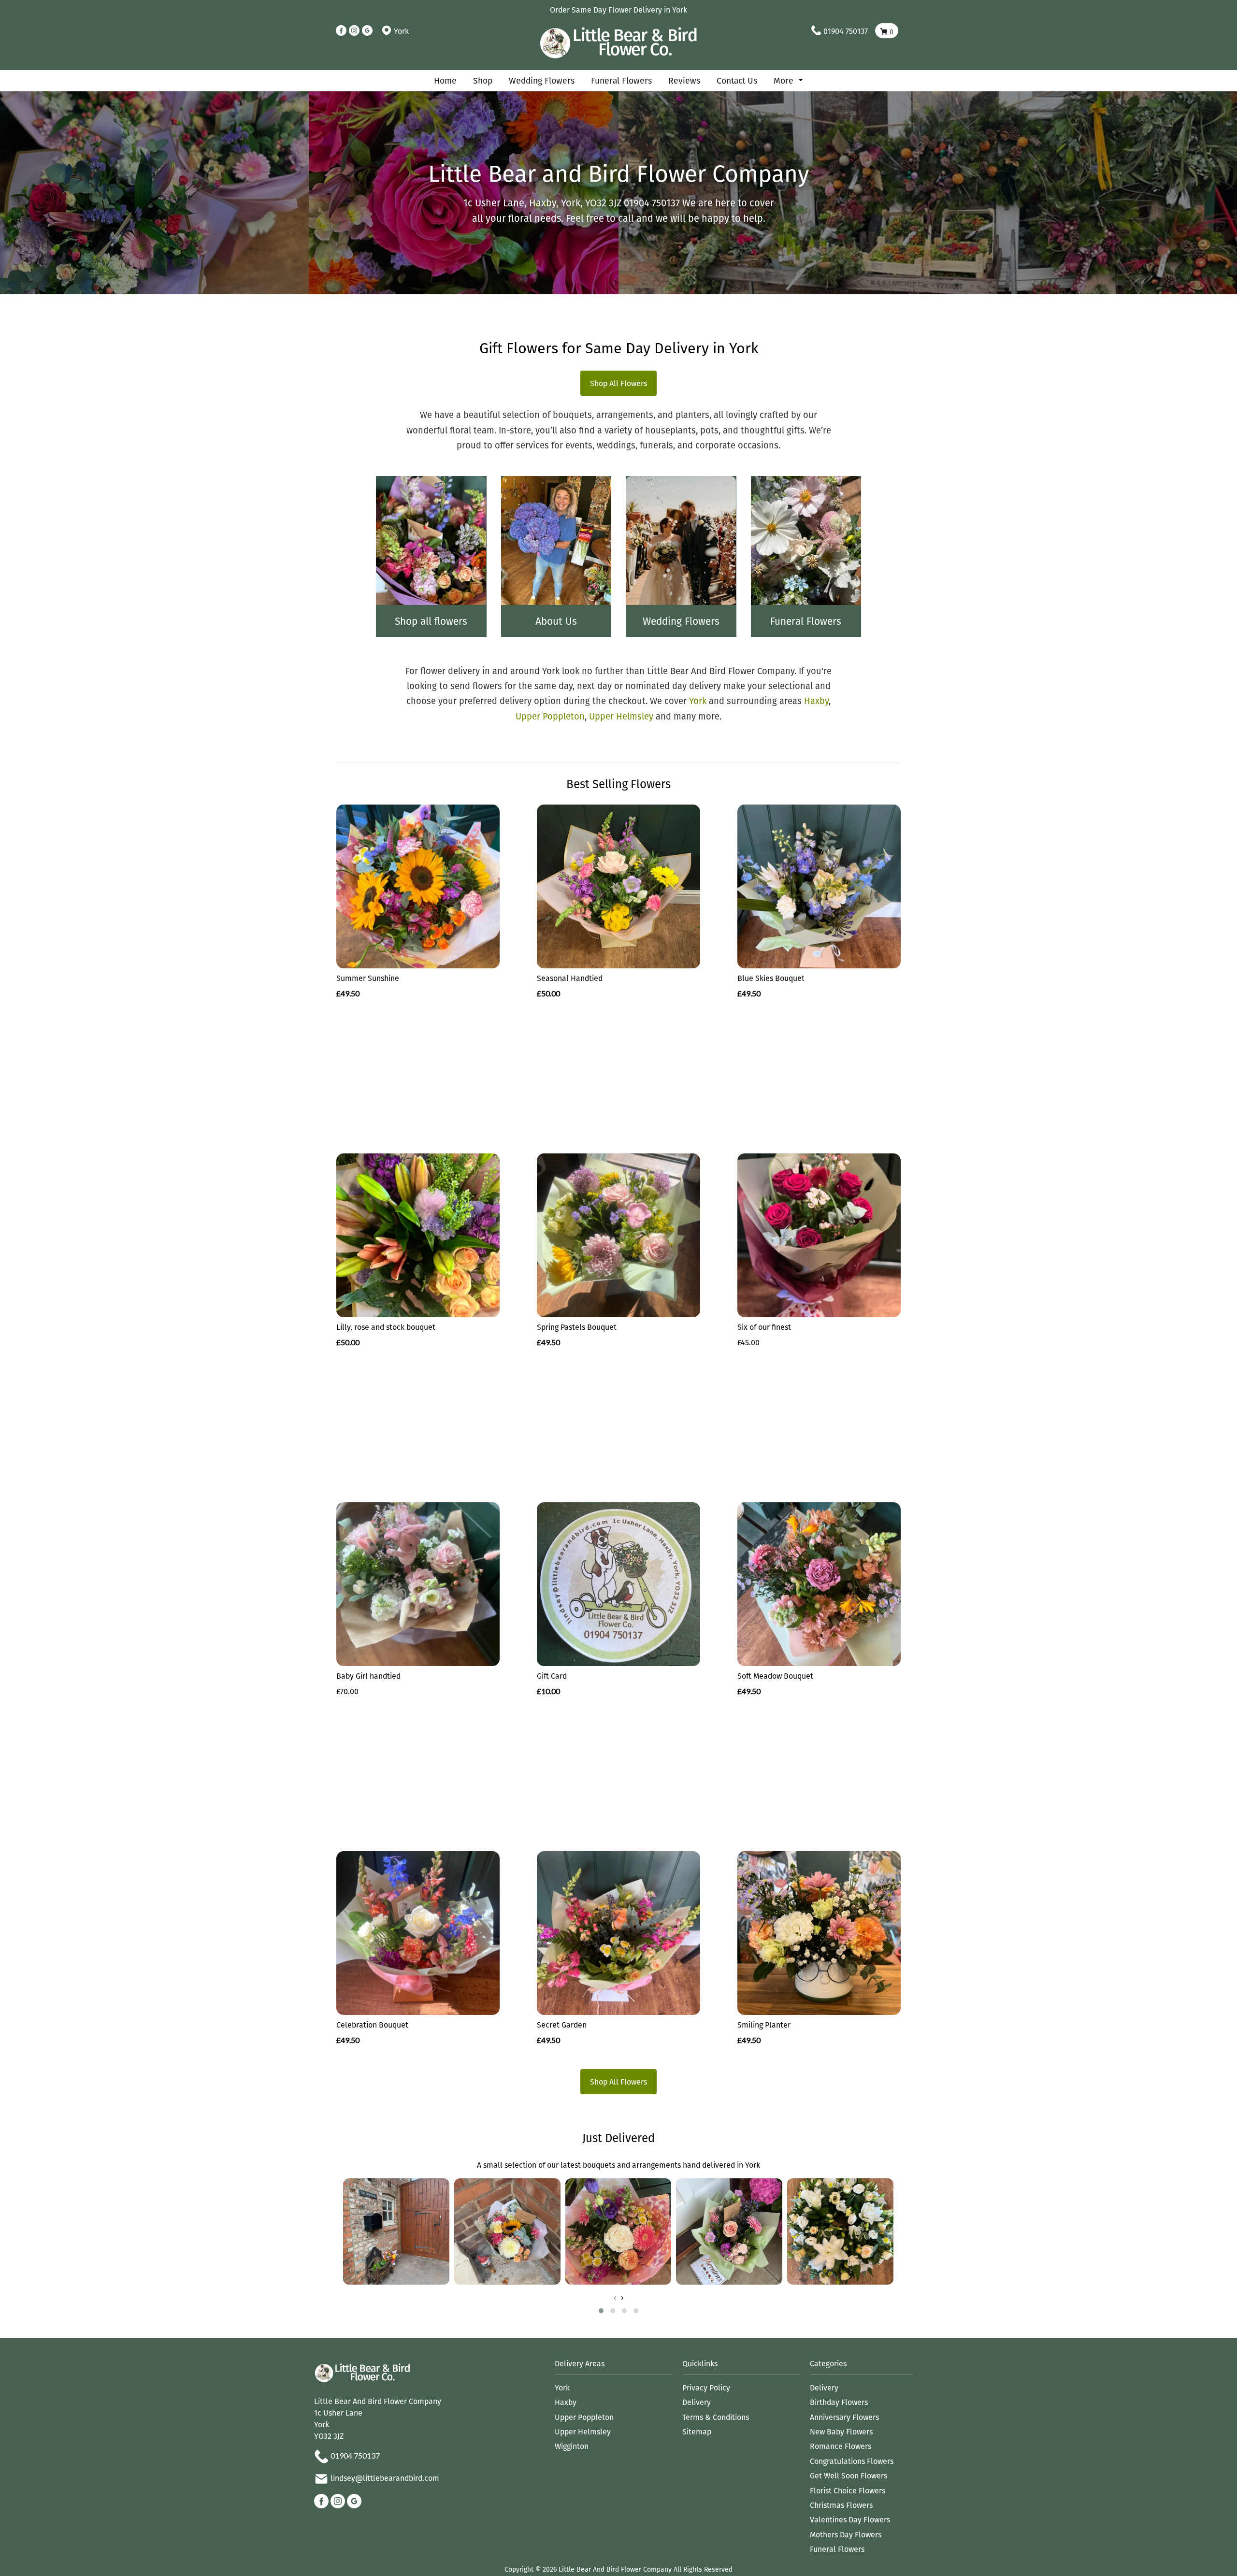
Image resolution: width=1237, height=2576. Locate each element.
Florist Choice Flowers (848, 2490)
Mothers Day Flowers (846, 2534)
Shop (483, 80)
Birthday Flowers (839, 2402)
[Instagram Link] (354, 31)
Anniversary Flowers (844, 2417)
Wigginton (572, 2446)
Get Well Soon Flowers (849, 2475)
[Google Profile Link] (367, 31)
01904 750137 (846, 31)
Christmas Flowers (841, 2505)
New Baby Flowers (841, 2432)
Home (445, 80)
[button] (601, 2311)
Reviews (684, 80)
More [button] (785, 80)
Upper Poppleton (550, 716)
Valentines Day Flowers (850, 2519)
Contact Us (737, 80)
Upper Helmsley (621, 716)
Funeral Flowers (621, 80)
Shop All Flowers (618, 383)
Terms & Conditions (716, 2417)
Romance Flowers (841, 2446)
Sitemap (697, 2432)
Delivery (697, 2402)
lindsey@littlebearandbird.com (385, 2478)
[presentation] (615, 2298)
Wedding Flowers (542, 80)
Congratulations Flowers (852, 2461)
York (698, 701)
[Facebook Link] (341, 31)
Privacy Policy (706, 2388)
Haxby (816, 701)
